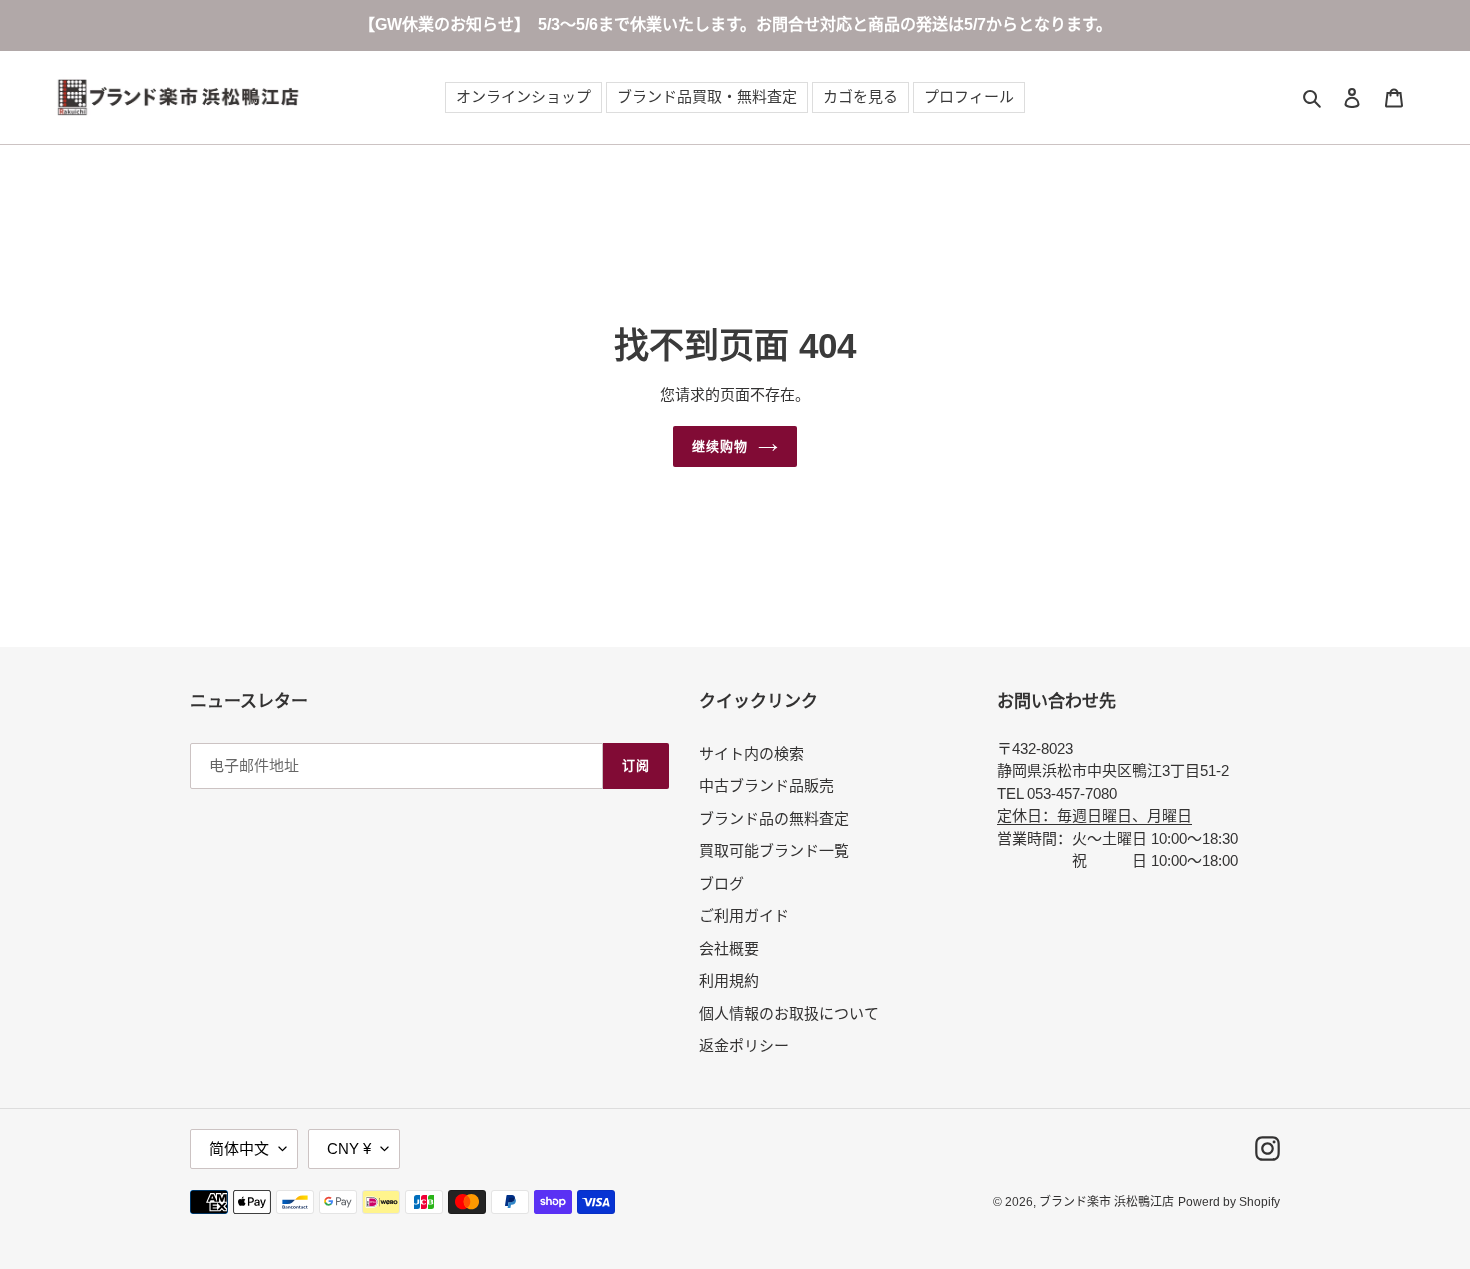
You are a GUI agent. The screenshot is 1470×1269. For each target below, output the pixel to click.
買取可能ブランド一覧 (774, 850)
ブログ (721, 883)
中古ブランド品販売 (766, 785)
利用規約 (729, 980)
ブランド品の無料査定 (774, 818)
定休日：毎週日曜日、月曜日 (1094, 815)
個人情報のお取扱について (789, 1013)
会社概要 (729, 948)
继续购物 (720, 446)
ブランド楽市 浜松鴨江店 (1106, 1202)
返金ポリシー (744, 1045)
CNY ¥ (349, 1148)
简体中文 (239, 1148)
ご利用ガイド (744, 915)
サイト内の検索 (751, 753)
